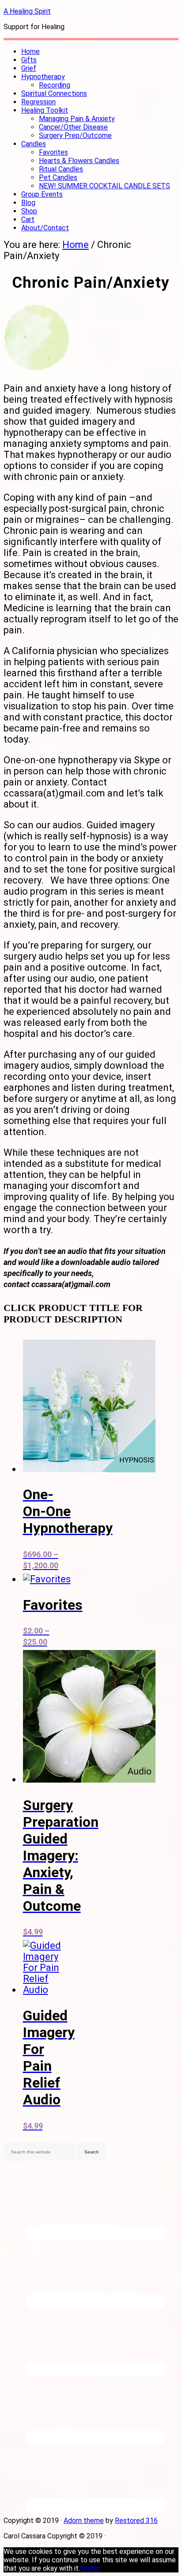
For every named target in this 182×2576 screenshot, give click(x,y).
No (95, 2568)
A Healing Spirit (27, 11)
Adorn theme (84, 2521)
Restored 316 (136, 2521)
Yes (85, 2568)
